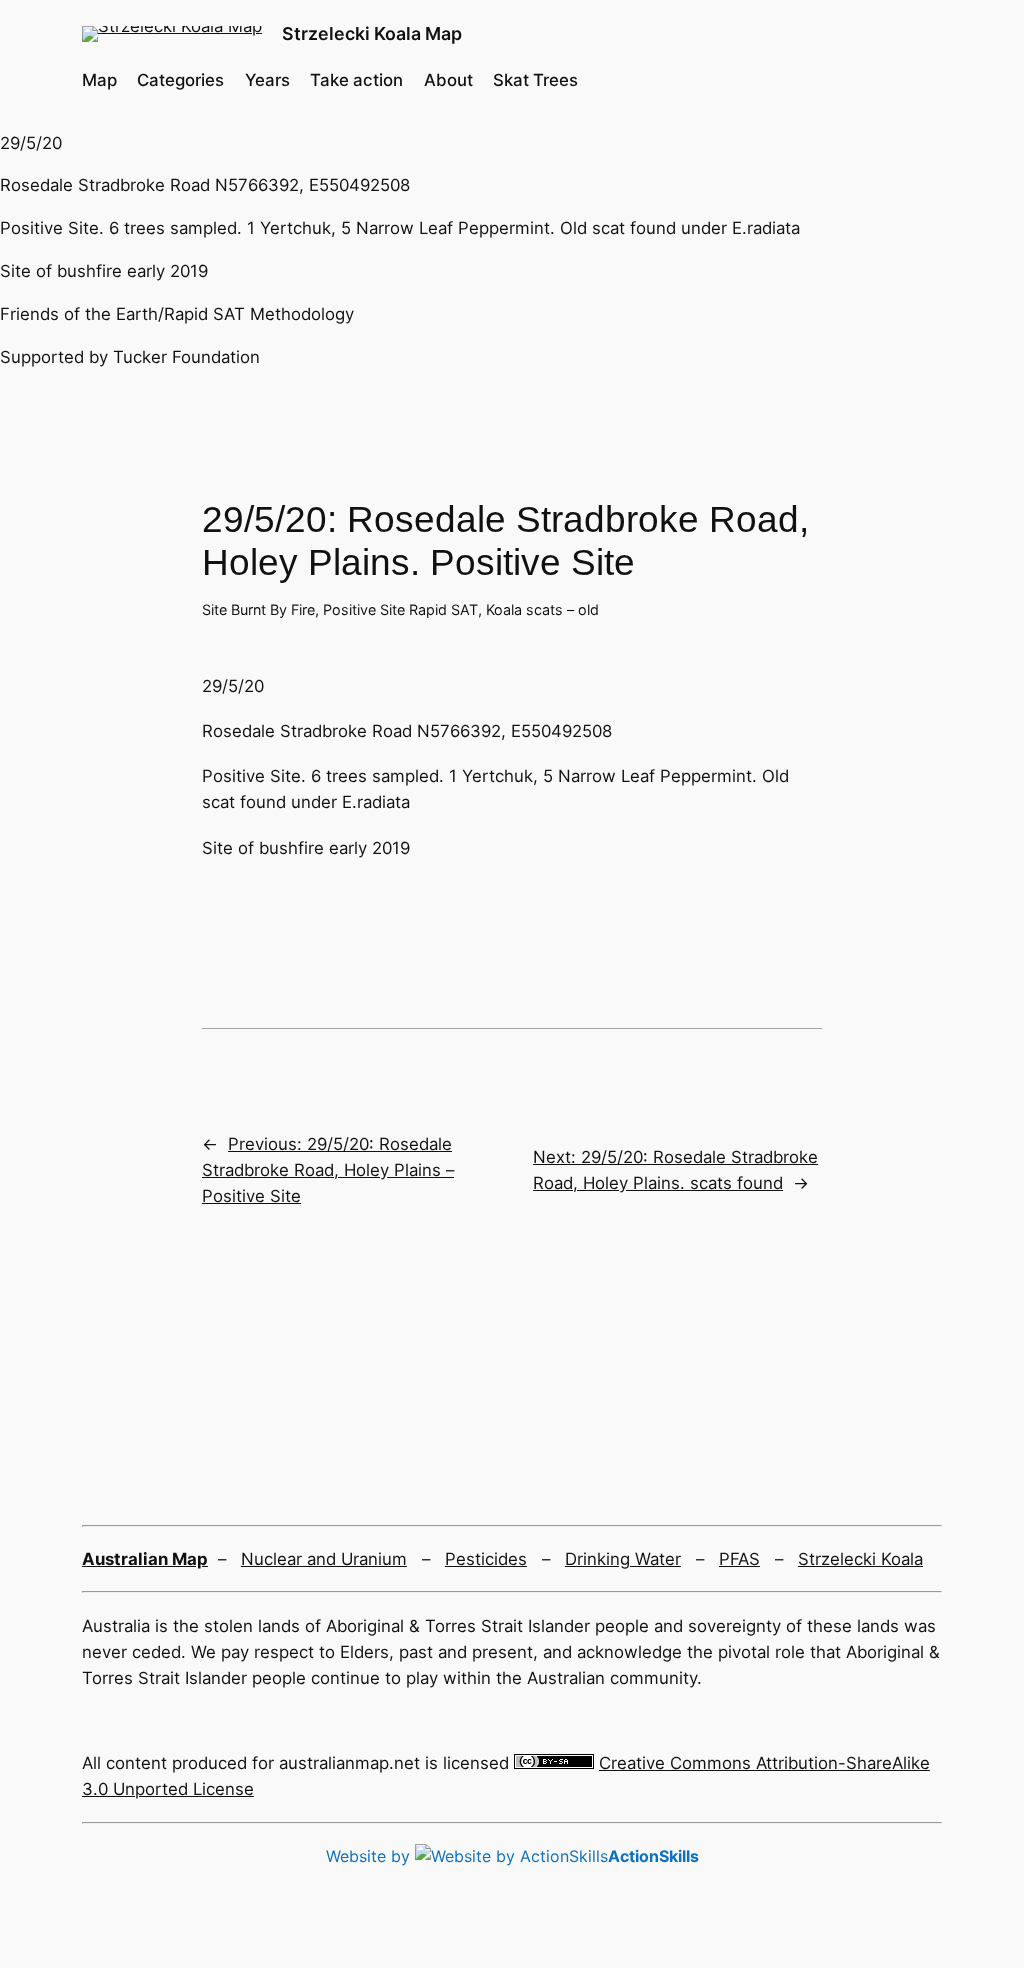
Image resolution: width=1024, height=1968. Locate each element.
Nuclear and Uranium (324, 1559)
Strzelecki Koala (860, 1559)
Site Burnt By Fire (258, 609)
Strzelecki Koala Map (372, 33)
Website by (512, 1856)
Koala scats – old (542, 609)
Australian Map (145, 1559)
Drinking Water (623, 1559)
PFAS (739, 1559)
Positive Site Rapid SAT (400, 609)
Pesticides (486, 1559)
